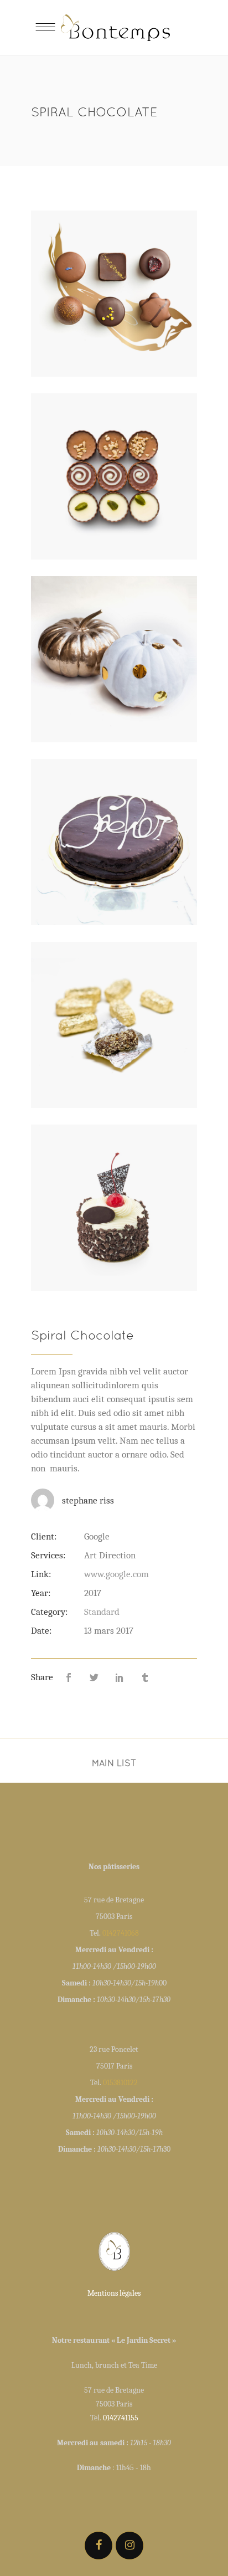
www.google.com (116, 1574)
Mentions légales (114, 2293)
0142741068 (121, 1933)
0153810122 (120, 2083)
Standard (102, 1612)
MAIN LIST (114, 1763)
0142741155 (121, 2418)
